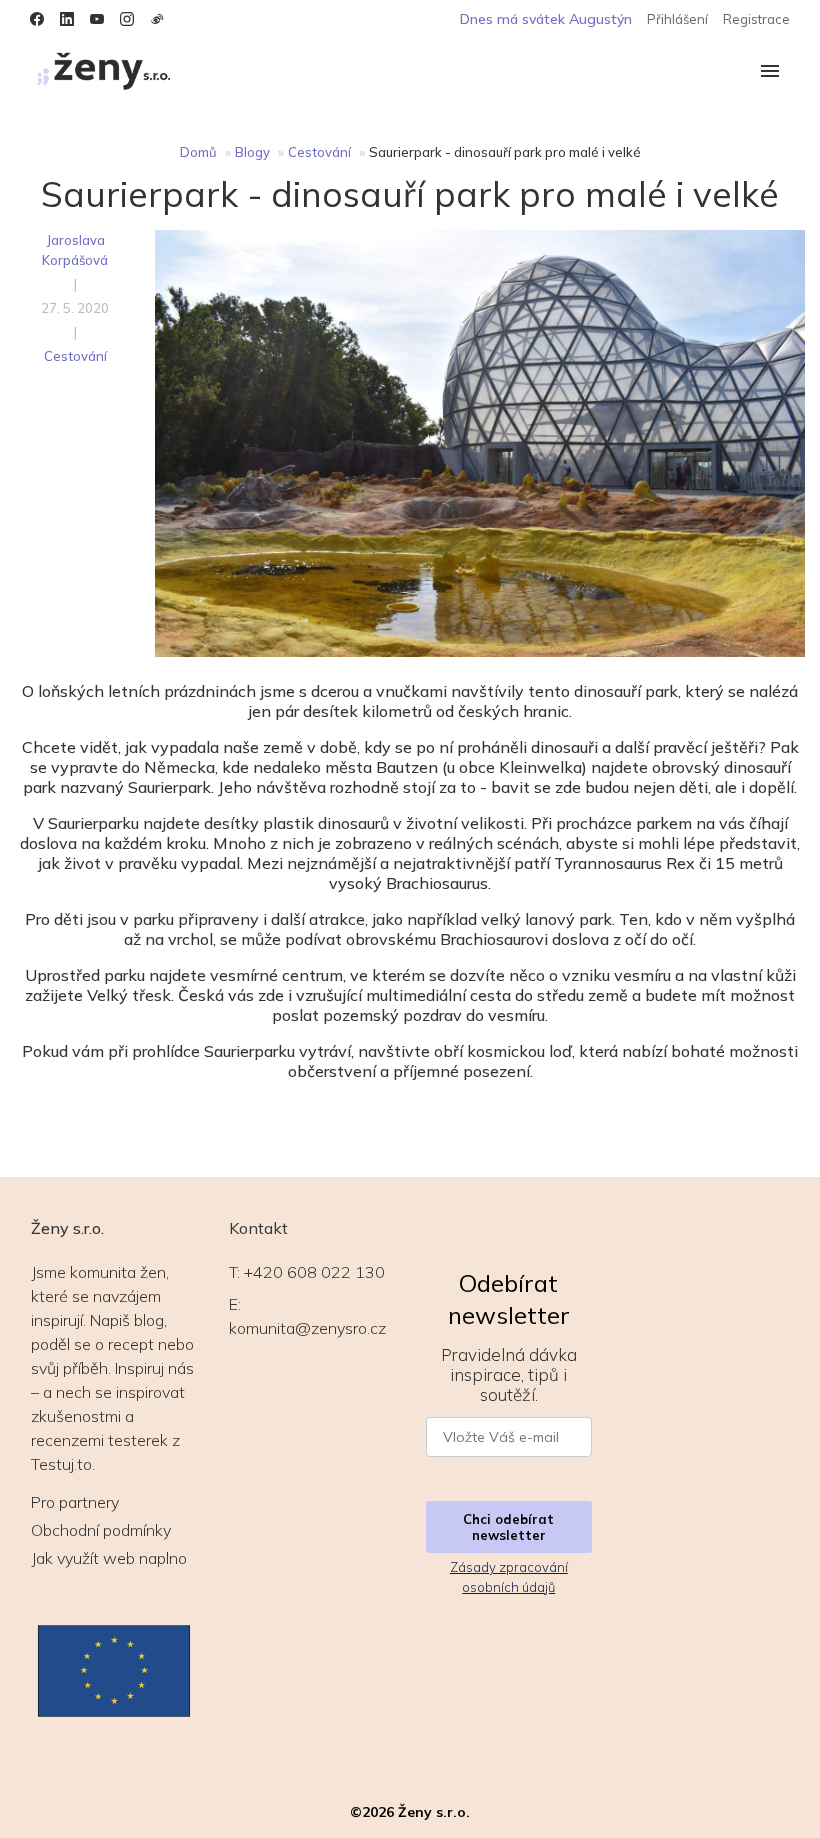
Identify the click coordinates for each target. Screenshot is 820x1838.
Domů (198, 152)
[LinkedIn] (67, 19)
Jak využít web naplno (109, 1558)
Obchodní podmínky (101, 1530)
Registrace (756, 19)
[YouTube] (97, 19)
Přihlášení (677, 19)
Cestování (319, 152)
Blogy (252, 152)
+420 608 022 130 (314, 1272)
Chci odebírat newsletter (508, 1527)
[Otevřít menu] (770, 72)
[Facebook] (37, 19)
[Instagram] (127, 19)
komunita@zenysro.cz (307, 1328)
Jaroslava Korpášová (75, 250)
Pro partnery (75, 1502)
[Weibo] (157, 19)
